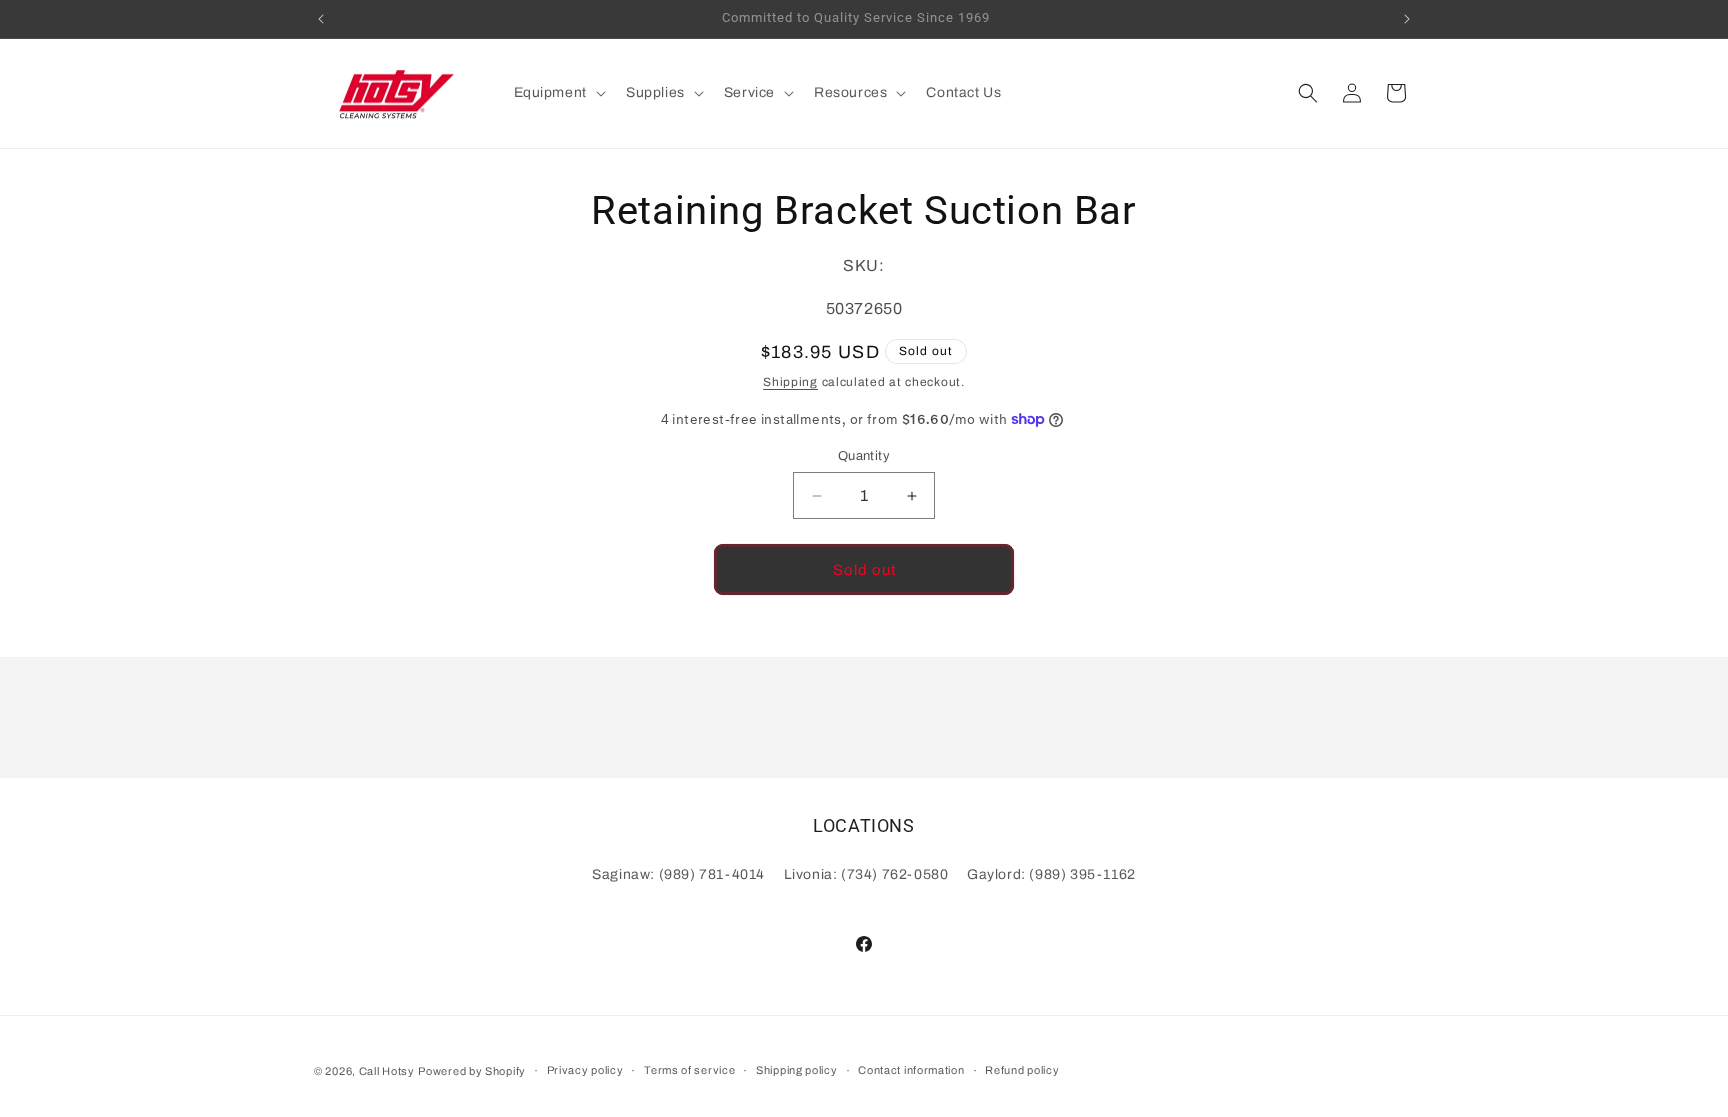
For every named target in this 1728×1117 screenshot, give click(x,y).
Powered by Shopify (472, 1071)
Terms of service (689, 1070)
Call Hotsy (387, 1071)
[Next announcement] (1407, 19)
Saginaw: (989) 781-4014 (678, 874)
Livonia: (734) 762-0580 (866, 874)
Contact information (911, 1070)
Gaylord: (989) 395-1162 (1051, 874)
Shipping (790, 382)
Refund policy (1022, 1070)
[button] (558, 93)
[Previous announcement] (321, 19)
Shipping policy (797, 1070)
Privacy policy (585, 1070)
